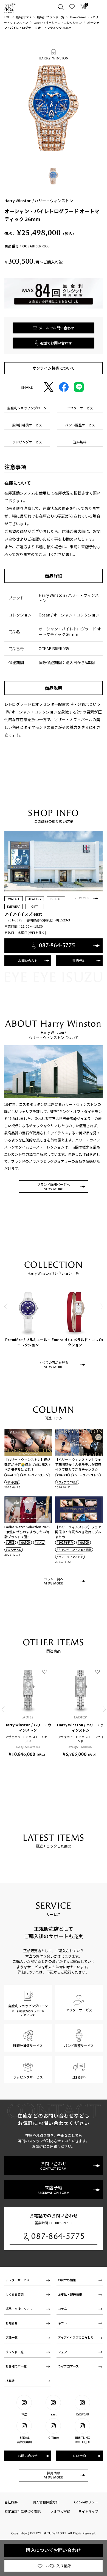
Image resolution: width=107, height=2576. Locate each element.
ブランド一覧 (15, 2352)
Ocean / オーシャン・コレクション (58, 22)
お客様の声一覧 (16, 2366)
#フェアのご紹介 (67, 1482)
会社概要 (11, 2502)
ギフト (62, 2323)
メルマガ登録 (60, 2511)
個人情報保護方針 (46, 2502)
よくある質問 (15, 2294)
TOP (7, 17)
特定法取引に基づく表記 (22, 2511)
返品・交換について (19, 2309)
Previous (6, 1306)
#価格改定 (12, 1482)
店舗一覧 (12, 2337)
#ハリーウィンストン (35, 1475)
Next (101, 1306)
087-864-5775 (58, 2236)
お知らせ (12, 2323)
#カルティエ (14, 1550)
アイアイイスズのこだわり (76, 2337)
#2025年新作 (65, 1543)
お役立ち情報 (67, 2280)
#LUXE (10, 1543)
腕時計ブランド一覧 (51, 17)
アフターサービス (18, 2280)
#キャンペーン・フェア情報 (74, 1550)
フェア (62, 2352)
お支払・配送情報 (70, 2294)
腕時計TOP (24, 17)
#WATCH (12, 1475)
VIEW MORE (83, 898)
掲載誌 (10, 2381)
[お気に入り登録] (45, 1672)
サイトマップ (88, 2511)
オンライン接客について (54, 368)
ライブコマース (68, 2366)
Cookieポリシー (86, 2502)
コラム (62, 2309)
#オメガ (40, 1543)
